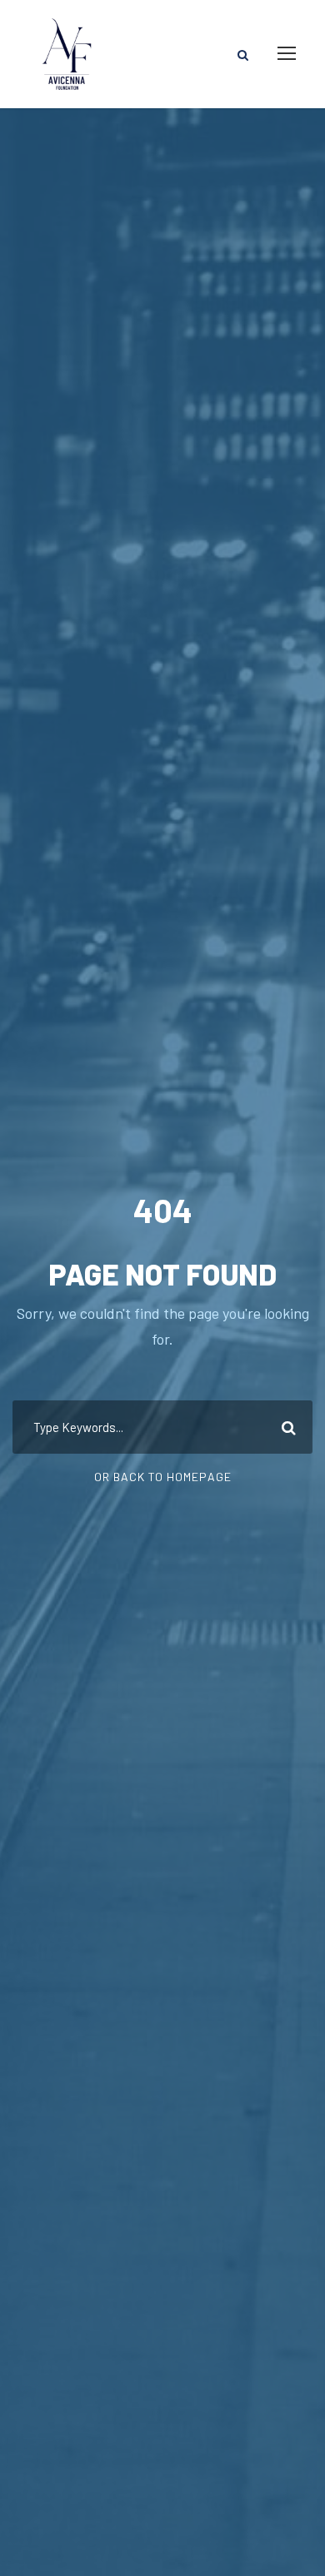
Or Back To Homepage (163, 1477)
